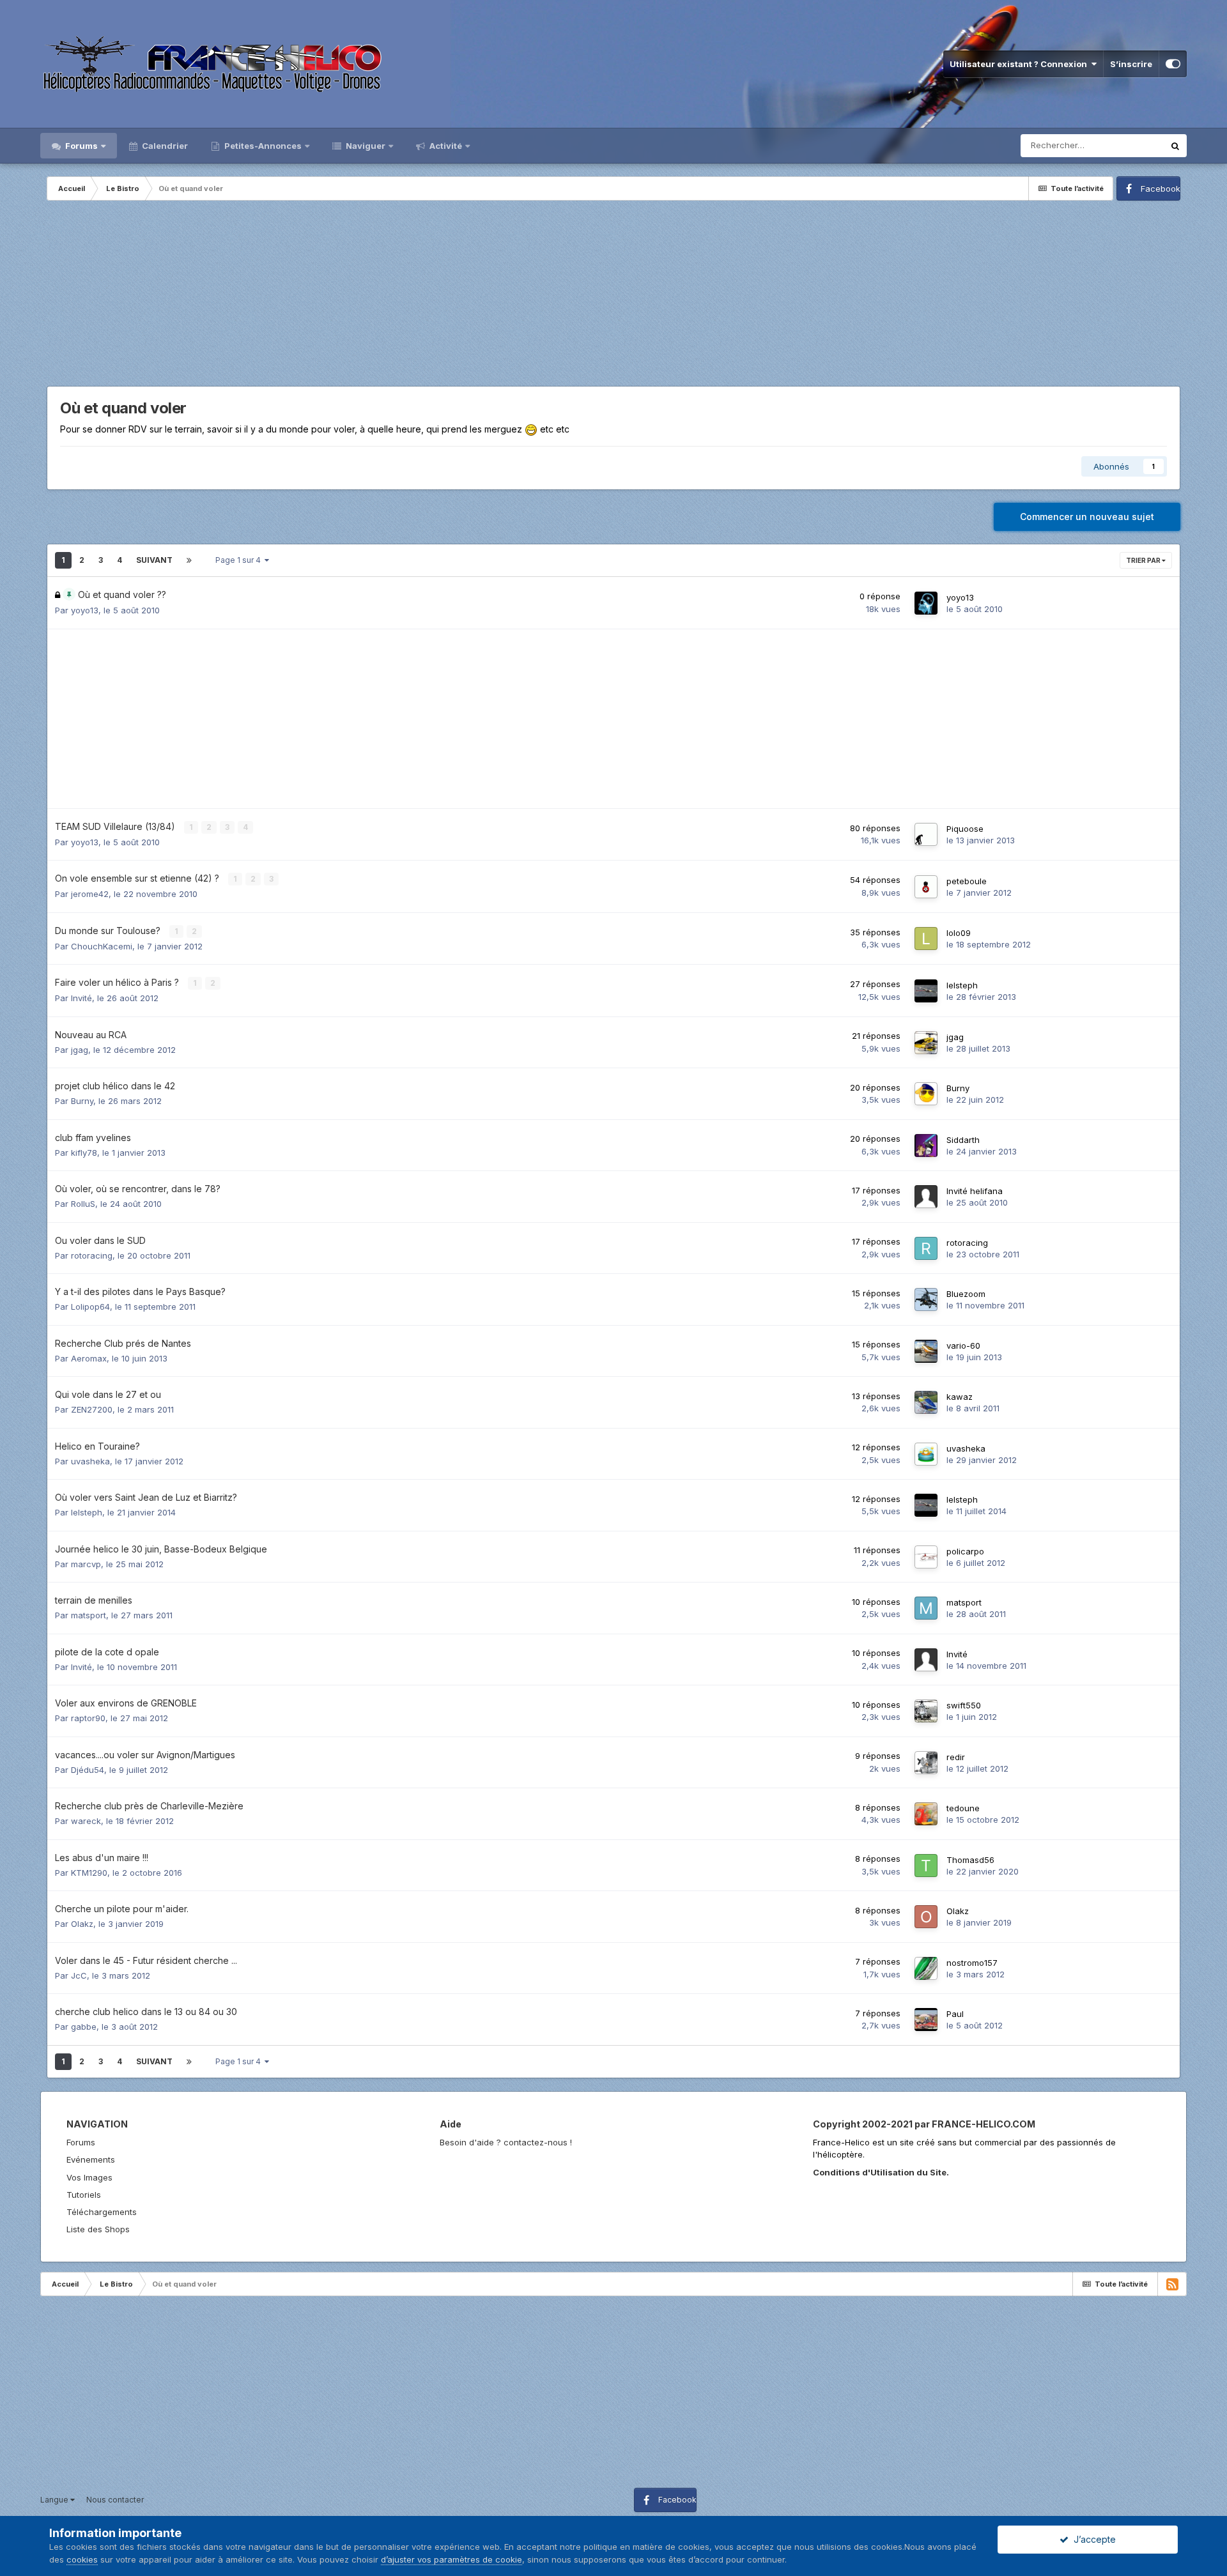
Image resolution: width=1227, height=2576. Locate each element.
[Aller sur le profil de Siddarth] (926, 1146)
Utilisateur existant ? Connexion (1020, 64)
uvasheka (90, 1461)
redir (956, 1757)
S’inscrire (1131, 64)
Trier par (1144, 560)
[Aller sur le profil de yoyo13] (926, 603)
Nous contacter (115, 2500)
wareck (86, 1821)
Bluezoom (966, 1294)
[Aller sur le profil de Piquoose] (926, 834)
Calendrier (164, 146)
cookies (82, 2559)
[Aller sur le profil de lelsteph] (926, 991)
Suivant (154, 560)
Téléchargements (102, 2212)
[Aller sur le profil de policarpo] (926, 1557)
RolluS (83, 1204)
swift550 (964, 1705)
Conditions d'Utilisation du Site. (881, 2172)
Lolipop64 (90, 1307)
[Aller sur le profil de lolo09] (926, 939)
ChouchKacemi (102, 946)
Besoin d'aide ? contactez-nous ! (506, 2142)
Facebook (1161, 188)
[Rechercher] (1175, 146)
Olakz (82, 1924)
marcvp (86, 1564)
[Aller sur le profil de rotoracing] (926, 1248)
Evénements (91, 2159)
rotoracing (92, 1255)
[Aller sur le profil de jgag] (926, 1043)
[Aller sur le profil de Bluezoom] (926, 1299)
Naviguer (365, 146)
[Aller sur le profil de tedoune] (926, 1814)
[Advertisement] (613, 296)
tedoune (963, 1808)
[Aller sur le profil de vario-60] (926, 1351)
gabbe (84, 2027)
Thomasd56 (970, 1860)
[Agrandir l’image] (531, 429)
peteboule (967, 881)
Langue (55, 2500)
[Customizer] (1173, 64)
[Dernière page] (189, 560)
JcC (79, 1975)
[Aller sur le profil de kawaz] (926, 1402)
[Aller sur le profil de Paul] (926, 2020)
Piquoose (965, 829)
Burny (82, 1101)
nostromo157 (972, 1963)
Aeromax (89, 1358)
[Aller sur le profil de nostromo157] (926, 1968)
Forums (81, 146)
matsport (89, 1615)
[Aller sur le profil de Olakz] (926, 1917)
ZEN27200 (92, 1409)
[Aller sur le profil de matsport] (926, 1608)
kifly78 (84, 1153)
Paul (955, 2014)
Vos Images (89, 2177)
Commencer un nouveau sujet (1087, 517)
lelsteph (962, 985)
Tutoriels (84, 2195)
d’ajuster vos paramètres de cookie (451, 2559)
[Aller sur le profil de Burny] (926, 1094)
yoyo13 (85, 610)
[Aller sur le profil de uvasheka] (926, 1454)
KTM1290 (89, 1873)
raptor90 (88, 1718)
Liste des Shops (98, 2229)
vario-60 (963, 1345)
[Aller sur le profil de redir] (926, 1763)
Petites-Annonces (262, 146)
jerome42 (90, 894)
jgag (80, 1050)
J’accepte (1092, 2539)
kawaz (960, 1397)
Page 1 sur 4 (240, 560)
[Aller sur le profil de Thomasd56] (926, 1866)
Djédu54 (88, 1770)
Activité (445, 146)
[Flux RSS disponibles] (1172, 2284)
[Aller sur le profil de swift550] (926, 1711)
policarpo (965, 1551)
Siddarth (963, 1140)
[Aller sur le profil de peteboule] (926, 887)
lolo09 (959, 933)
